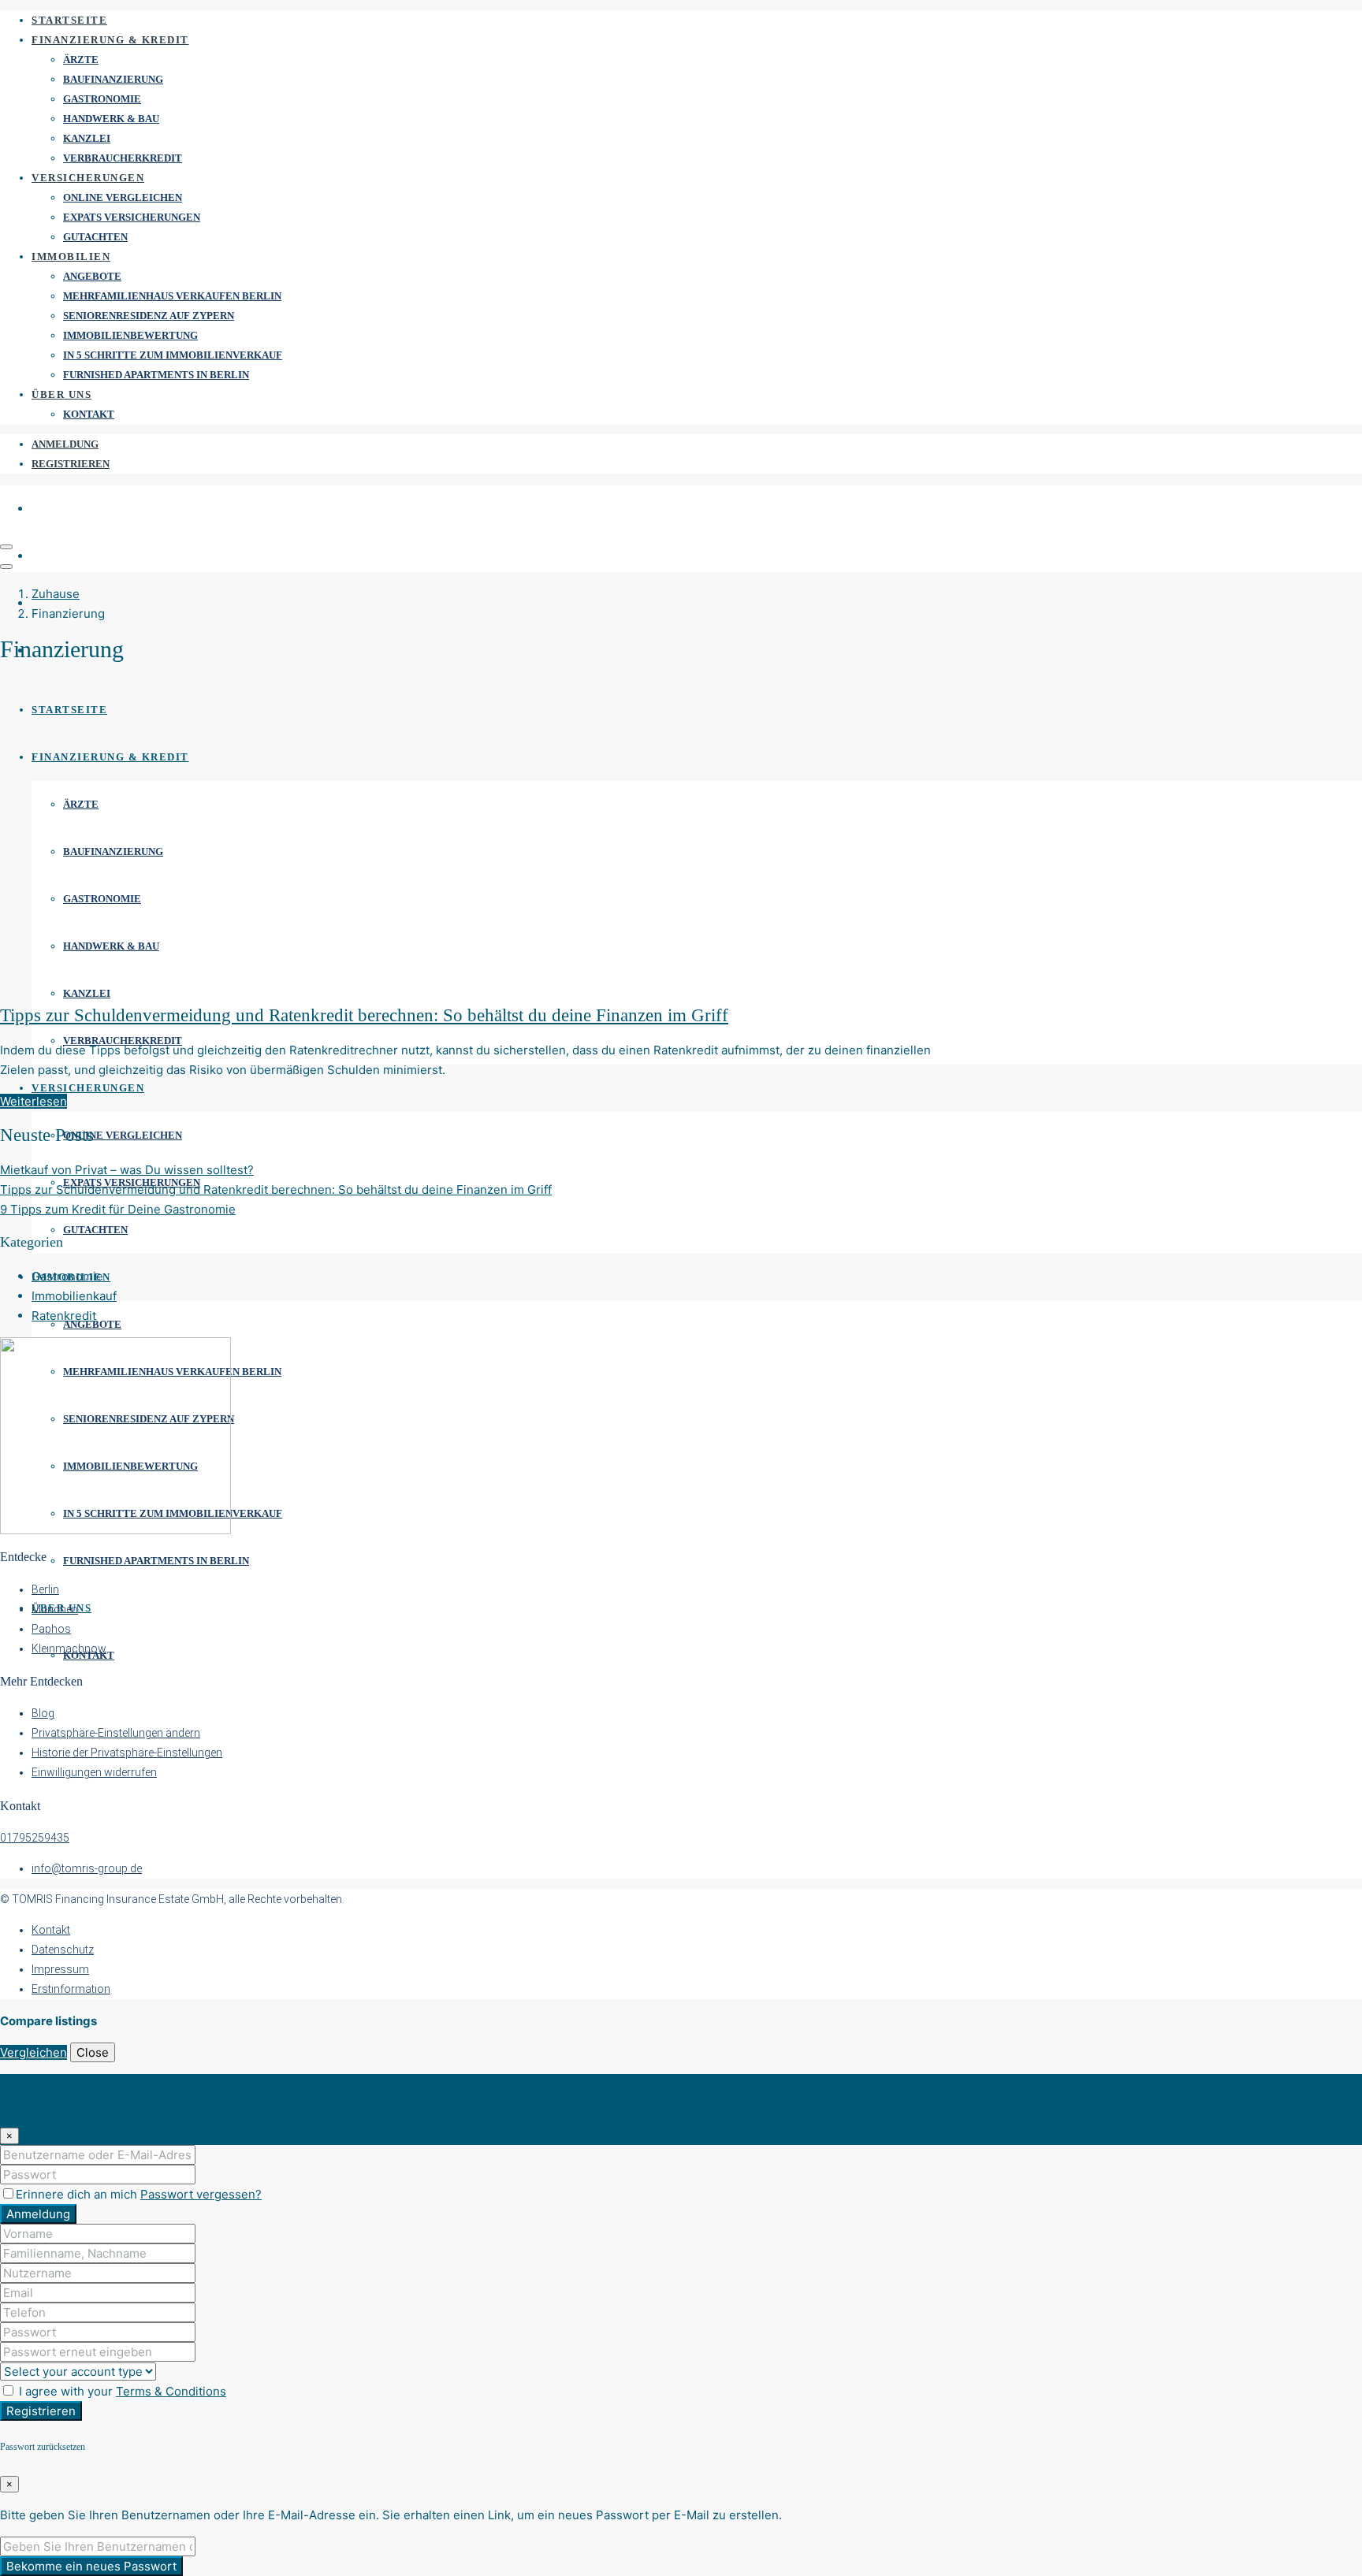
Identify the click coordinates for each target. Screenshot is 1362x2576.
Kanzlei (87, 138)
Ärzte (81, 59)
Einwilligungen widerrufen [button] (94, 1772)
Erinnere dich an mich (78, 2194)
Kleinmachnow (69, 1649)
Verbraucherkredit (123, 158)
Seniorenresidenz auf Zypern (149, 316)
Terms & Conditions (171, 2391)
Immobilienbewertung (130, 335)
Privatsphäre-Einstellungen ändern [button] (116, 1733)
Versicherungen (88, 178)
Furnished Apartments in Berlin (156, 375)
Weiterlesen (33, 1101)
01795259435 (35, 1838)
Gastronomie (102, 99)
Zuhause (56, 594)
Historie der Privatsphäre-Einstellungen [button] (127, 1753)
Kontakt (89, 414)
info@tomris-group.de (87, 1868)
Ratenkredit (64, 1316)
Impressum (60, 1969)
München (55, 1609)
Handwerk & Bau (111, 119)
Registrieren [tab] (66, 2104)
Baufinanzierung (113, 79)
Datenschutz (63, 1950)
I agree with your (121, 2391)
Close (93, 2052)
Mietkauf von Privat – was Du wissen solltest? (127, 1170)
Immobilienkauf (74, 1296)
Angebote (92, 276)
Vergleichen (33, 2052)
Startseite (69, 20)
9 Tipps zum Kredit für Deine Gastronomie (118, 1209)
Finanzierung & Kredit (110, 40)
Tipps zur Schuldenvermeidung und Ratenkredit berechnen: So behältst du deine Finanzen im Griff (364, 1015)
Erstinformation (71, 1989)
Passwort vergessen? (201, 2194)
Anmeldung (65, 444)
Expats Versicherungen (132, 217)
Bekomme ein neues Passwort (91, 2566)
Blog (43, 1713)
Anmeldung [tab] (63, 2084)
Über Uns (61, 394)
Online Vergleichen (123, 197)
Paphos (51, 1629)
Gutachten (95, 237)
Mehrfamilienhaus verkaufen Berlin (172, 296)
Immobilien (71, 256)
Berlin (45, 1589)
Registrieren (71, 464)
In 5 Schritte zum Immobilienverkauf (173, 355)
